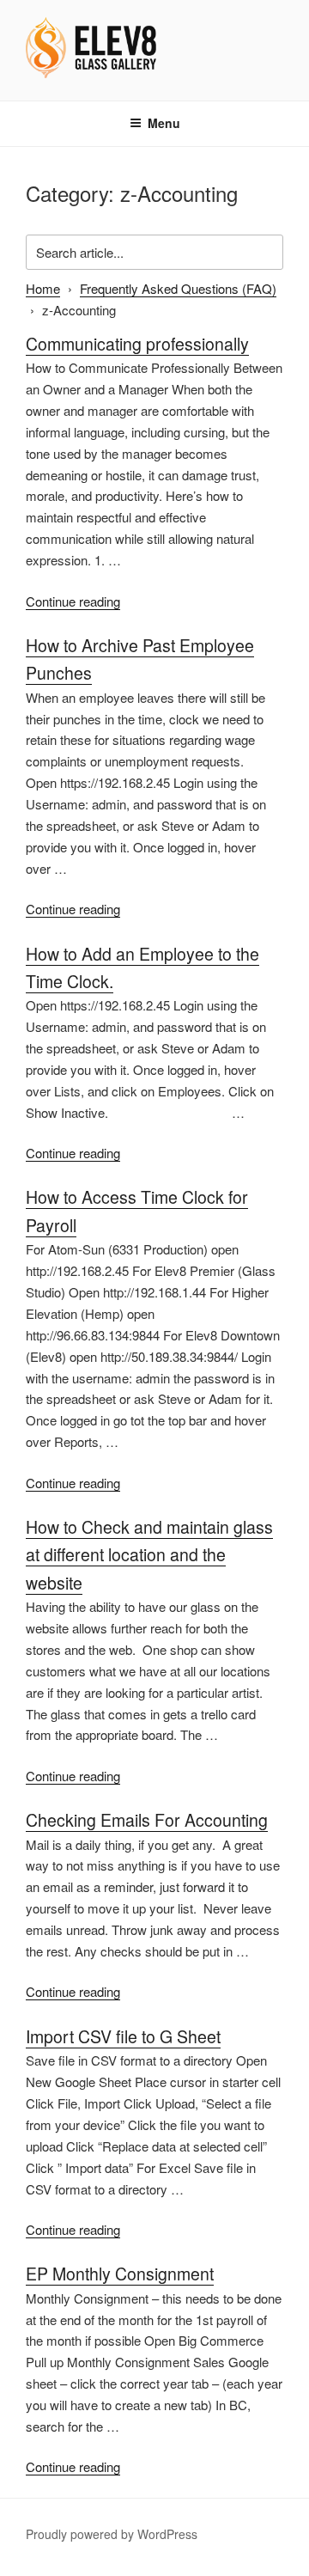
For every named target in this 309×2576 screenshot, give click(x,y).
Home (43, 288)
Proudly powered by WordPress (112, 2534)
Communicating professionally (137, 344)
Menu (164, 123)
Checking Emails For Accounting (147, 1820)
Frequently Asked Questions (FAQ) (178, 288)
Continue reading (73, 601)
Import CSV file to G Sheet (123, 2036)
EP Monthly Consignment (120, 2274)
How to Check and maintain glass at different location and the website (149, 1555)
